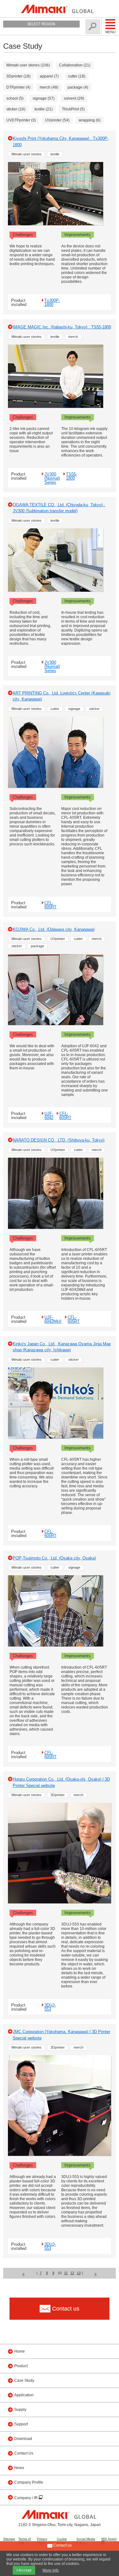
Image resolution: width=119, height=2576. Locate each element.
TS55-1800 (72, 476)
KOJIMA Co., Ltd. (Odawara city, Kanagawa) (54, 929)
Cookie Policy (62, 2541)
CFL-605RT (50, 905)
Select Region (41, 24)
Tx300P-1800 (52, 302)
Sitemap (9, 2539)
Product (21, 2366)
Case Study (24, 2380)
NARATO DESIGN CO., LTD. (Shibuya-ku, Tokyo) (59, 1140)
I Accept (24, 2570)
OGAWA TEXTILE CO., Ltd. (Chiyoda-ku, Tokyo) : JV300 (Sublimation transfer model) (59, 508)
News (19, 2468)
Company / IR (26, 2498)
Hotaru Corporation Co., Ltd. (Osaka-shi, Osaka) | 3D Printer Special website (61, 1782)
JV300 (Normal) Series (52, 478)
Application (24, 2395)
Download (23, 2439)
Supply (20, 2410)
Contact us (62, 2545)
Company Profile (29, 2482)
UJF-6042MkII (53, 1319)
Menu (110, 32)
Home (20, 2351)
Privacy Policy (42, 2541)
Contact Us (24, 2453)
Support (21, 2424)
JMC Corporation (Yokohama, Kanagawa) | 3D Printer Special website (61, 2035)
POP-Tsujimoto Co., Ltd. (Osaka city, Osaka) (54, 1558)
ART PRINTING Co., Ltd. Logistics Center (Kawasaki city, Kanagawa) (62, 696)
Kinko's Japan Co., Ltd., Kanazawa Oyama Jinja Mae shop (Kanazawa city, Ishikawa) (62, 1347)
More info (51, 2570)
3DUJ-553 (50, 2007)
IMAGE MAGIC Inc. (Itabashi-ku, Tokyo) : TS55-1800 (62, 327)
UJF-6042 (49, 1115)
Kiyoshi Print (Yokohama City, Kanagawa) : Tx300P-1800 (61, 142)
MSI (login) (109, 2539)
